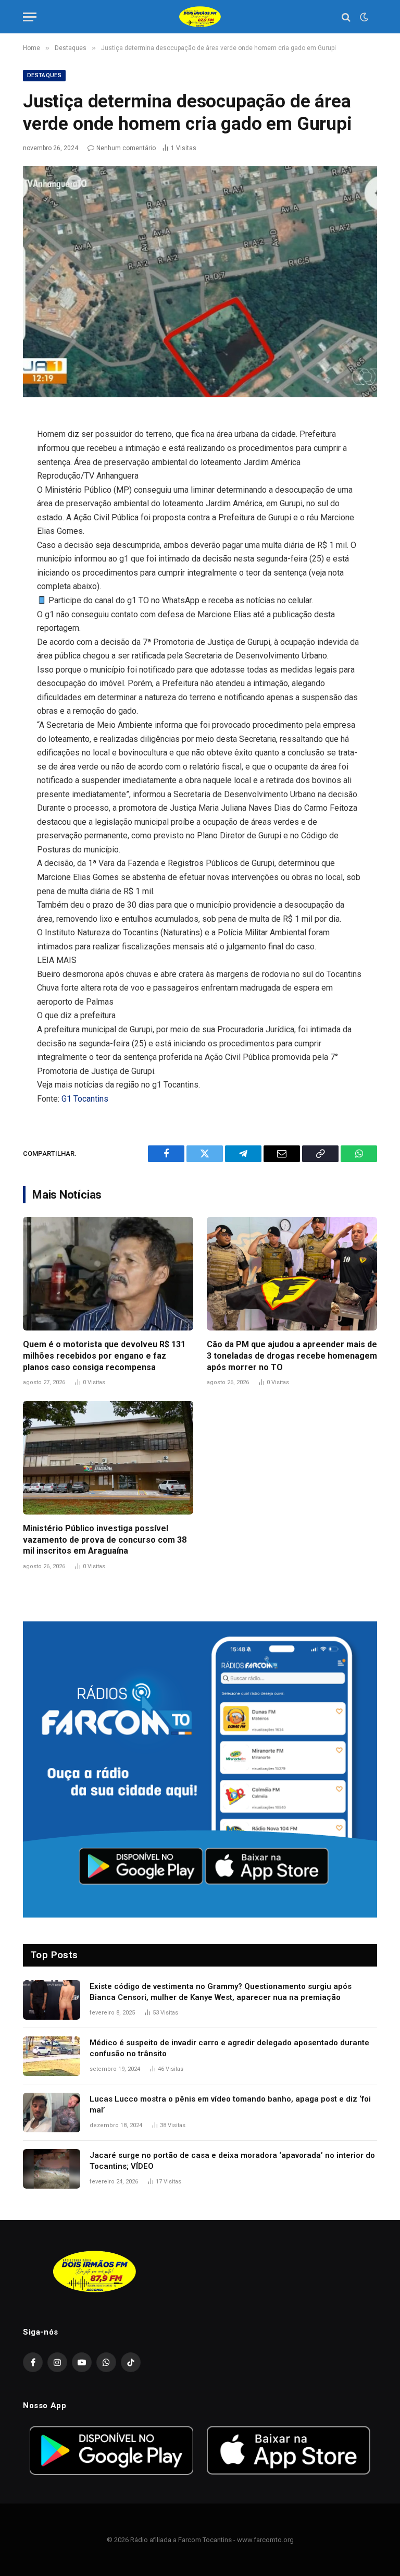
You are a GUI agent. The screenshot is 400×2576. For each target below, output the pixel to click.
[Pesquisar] (346, 17)
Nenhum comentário (126, 148)
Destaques (44, 75)
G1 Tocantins (85, 1099)
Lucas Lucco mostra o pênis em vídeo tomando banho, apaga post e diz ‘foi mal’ (230, 2104)
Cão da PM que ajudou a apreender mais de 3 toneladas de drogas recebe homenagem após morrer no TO (292, 1356)
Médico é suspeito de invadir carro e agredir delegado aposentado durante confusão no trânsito (229, 2048)
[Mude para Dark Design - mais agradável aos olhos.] (363, 17)
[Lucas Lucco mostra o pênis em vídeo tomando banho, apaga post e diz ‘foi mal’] (52, 2113)
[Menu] (30, 17)
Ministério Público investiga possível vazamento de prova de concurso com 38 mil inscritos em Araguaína (105, 1540)
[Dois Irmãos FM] (200, 17)
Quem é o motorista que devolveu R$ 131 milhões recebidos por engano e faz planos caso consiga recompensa (104, 1356)
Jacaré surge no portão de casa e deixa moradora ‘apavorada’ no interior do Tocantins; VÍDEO (232, 2161)
